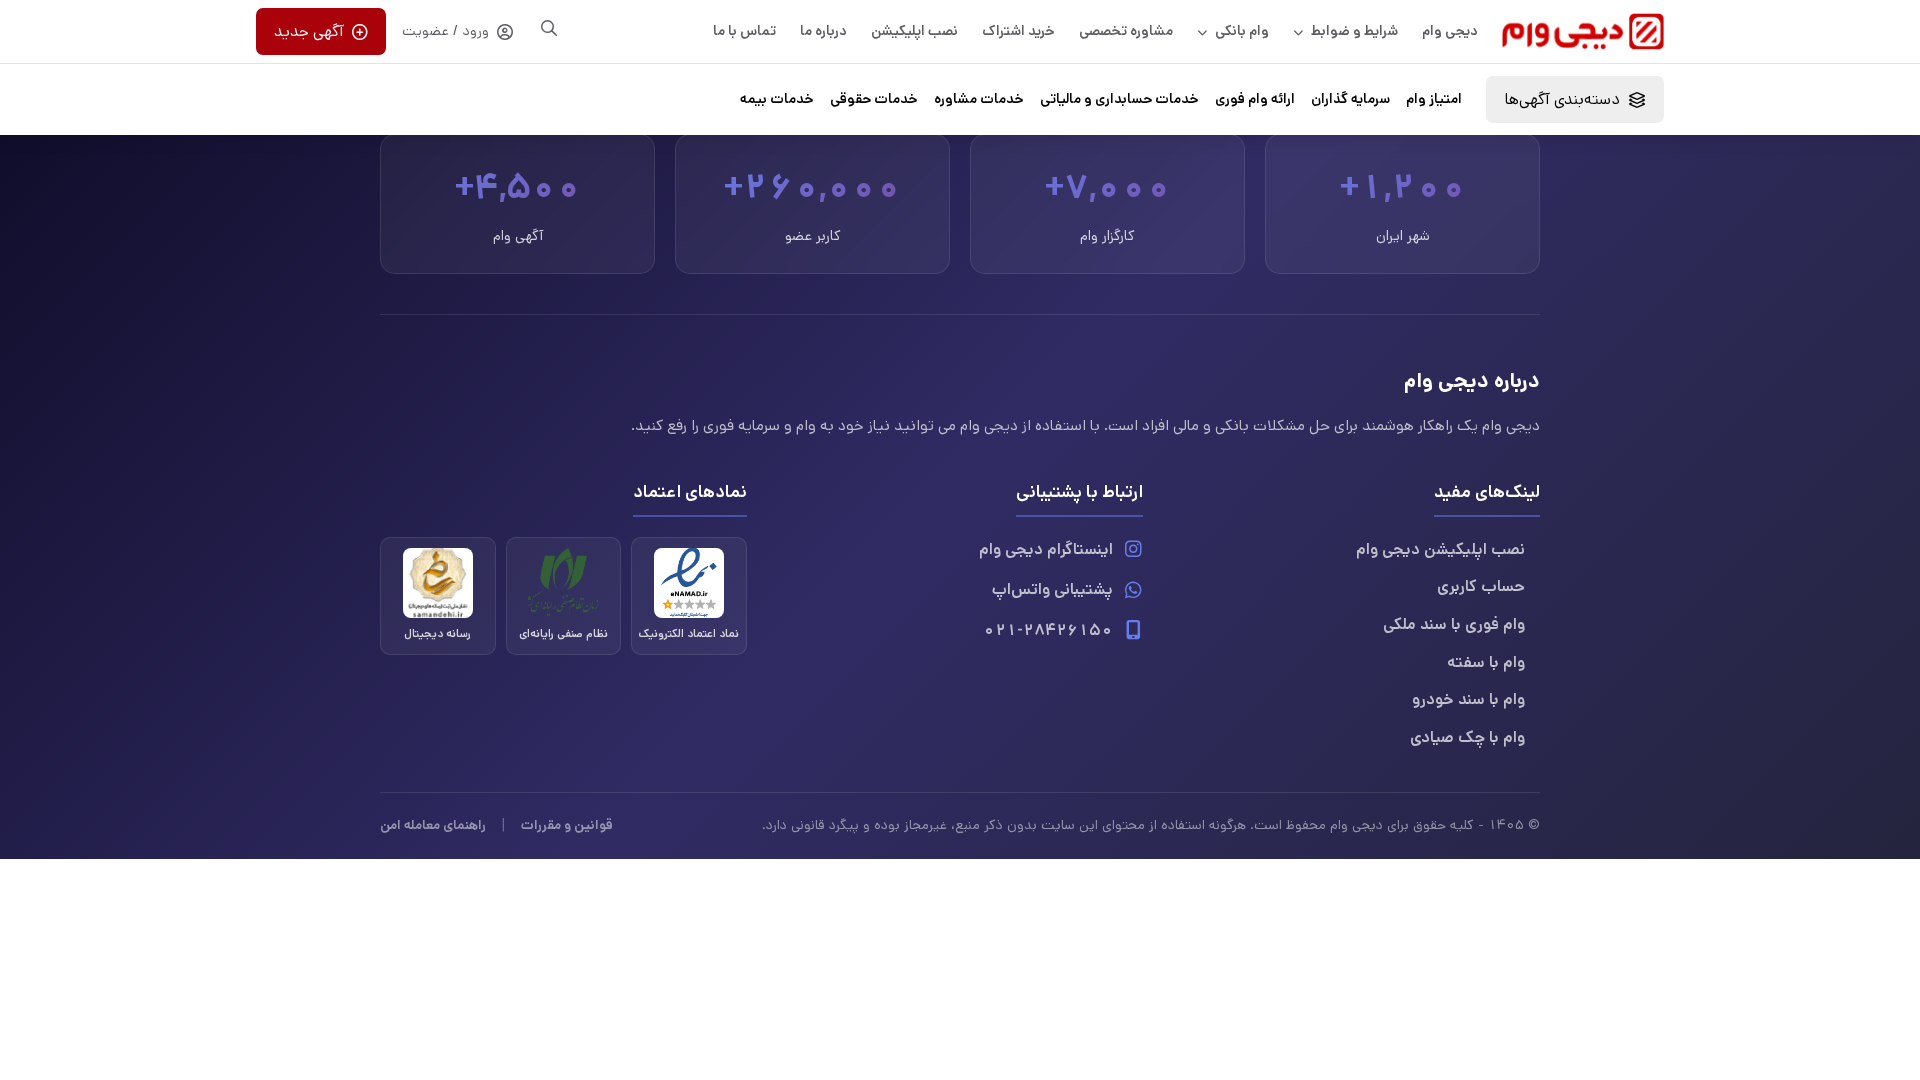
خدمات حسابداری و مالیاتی (1119, 99)
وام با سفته (1486, 662)
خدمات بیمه (777, 99)
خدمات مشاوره (979, 99)
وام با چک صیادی (1467, 737)
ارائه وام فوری (1255, 99)
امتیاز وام (1434, 99)
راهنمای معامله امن (433, 825)
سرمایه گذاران (1350, 99)
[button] (1575, 99)
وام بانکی (1242, 31)
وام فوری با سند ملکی (1454, 624)
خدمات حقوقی (874, 99)
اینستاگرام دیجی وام (1046, 549)
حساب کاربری (1481, 586)
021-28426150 (1048, 630)
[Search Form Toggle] (549, 28)
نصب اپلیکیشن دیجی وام (1440, 549)
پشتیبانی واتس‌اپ (1052, 589)
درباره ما (823, 31)
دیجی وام (1450, 31)
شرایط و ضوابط (1354, 31)
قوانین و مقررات (567, 825)
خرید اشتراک (1018, 31)
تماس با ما (744, 31)
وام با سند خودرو (1468, 699)
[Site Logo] (1583, 31)
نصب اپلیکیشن (914, 31)
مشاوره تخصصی (1126, 31)
